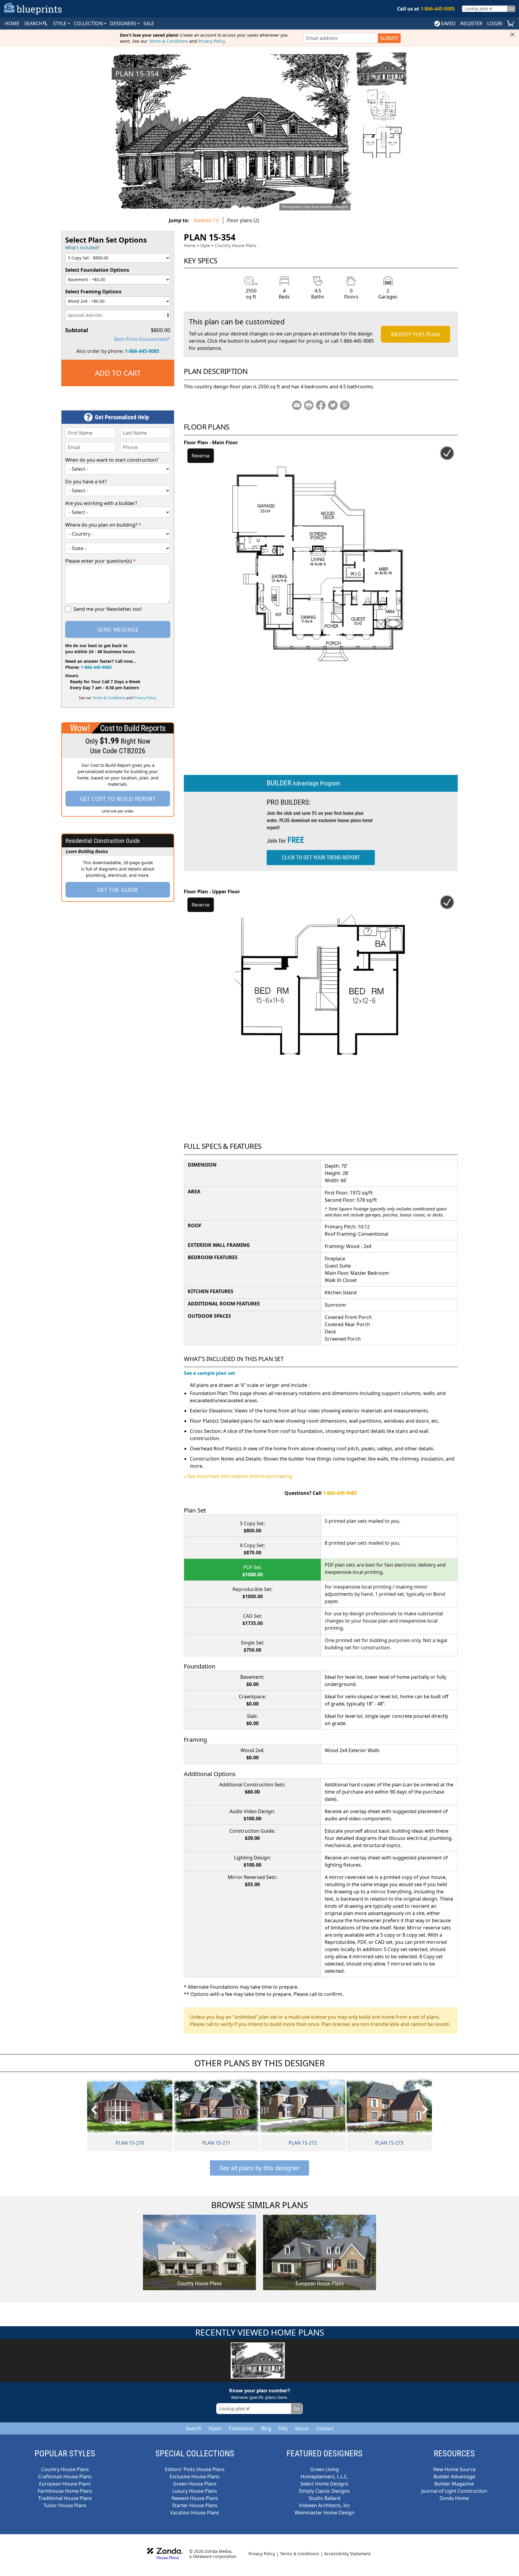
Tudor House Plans (65, 2505)
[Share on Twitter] (333, 405)
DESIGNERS (124, 23)
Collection (89, 23)
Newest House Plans (195, 2498)
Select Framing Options (93, 292)
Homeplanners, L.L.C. (324, 2477)
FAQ (283, 2428)
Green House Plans (195, 2484)
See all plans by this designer (259, 2168)
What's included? (82, 248)
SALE (149, 23)
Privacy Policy (211, 41)
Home (190, 245)
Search (193, 2428)
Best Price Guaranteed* (142, 339)
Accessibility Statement (347, 2554)
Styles (215, 2428)
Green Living (325, 2469)
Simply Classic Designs (324, 2491)
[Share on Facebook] (321, 405)
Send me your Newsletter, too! (108, 609)
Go (511, 9)
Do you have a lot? (86, 482)
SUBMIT (389, 38)
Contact (325, 2428)
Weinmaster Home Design (325, 2513)
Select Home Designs (324, 2484)
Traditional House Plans (65, 2498)
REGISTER (471, 23)
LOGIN (495, 23)
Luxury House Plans (195, 2491)
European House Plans (65, 2484)
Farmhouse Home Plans (65, 2491)
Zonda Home (454, 2498)
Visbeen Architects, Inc (325, 2505)
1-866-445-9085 (142, 351)
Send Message (118, 629)
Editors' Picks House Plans (195, 2469)
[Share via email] (297, 405)
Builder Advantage (454, 2477)
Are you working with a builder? (101, 503)
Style (60, 23)
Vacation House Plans (195, 2513)
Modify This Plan (416, 334)
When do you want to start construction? (112, 460)
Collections (241, 2428)
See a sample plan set (209, 1373)
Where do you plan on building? (103, 525)
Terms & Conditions (168, 41)
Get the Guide (118, 890)
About (302, 2428)
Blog (266, 2428)
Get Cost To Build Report (118, 799)
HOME (12, 23)
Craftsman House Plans (65, 2477)
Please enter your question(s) (100, 561)
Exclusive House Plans (195, 2477)
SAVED (448, 23)
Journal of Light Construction (454, 2491)
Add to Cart (118, 373)
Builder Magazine (454, 2484)
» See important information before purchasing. (238, 1476)
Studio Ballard (324, 2498)
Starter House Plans (195, 2505)
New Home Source (454, 2469)
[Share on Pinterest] (345, 405)
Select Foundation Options (97, 270)
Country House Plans (236, 245)
